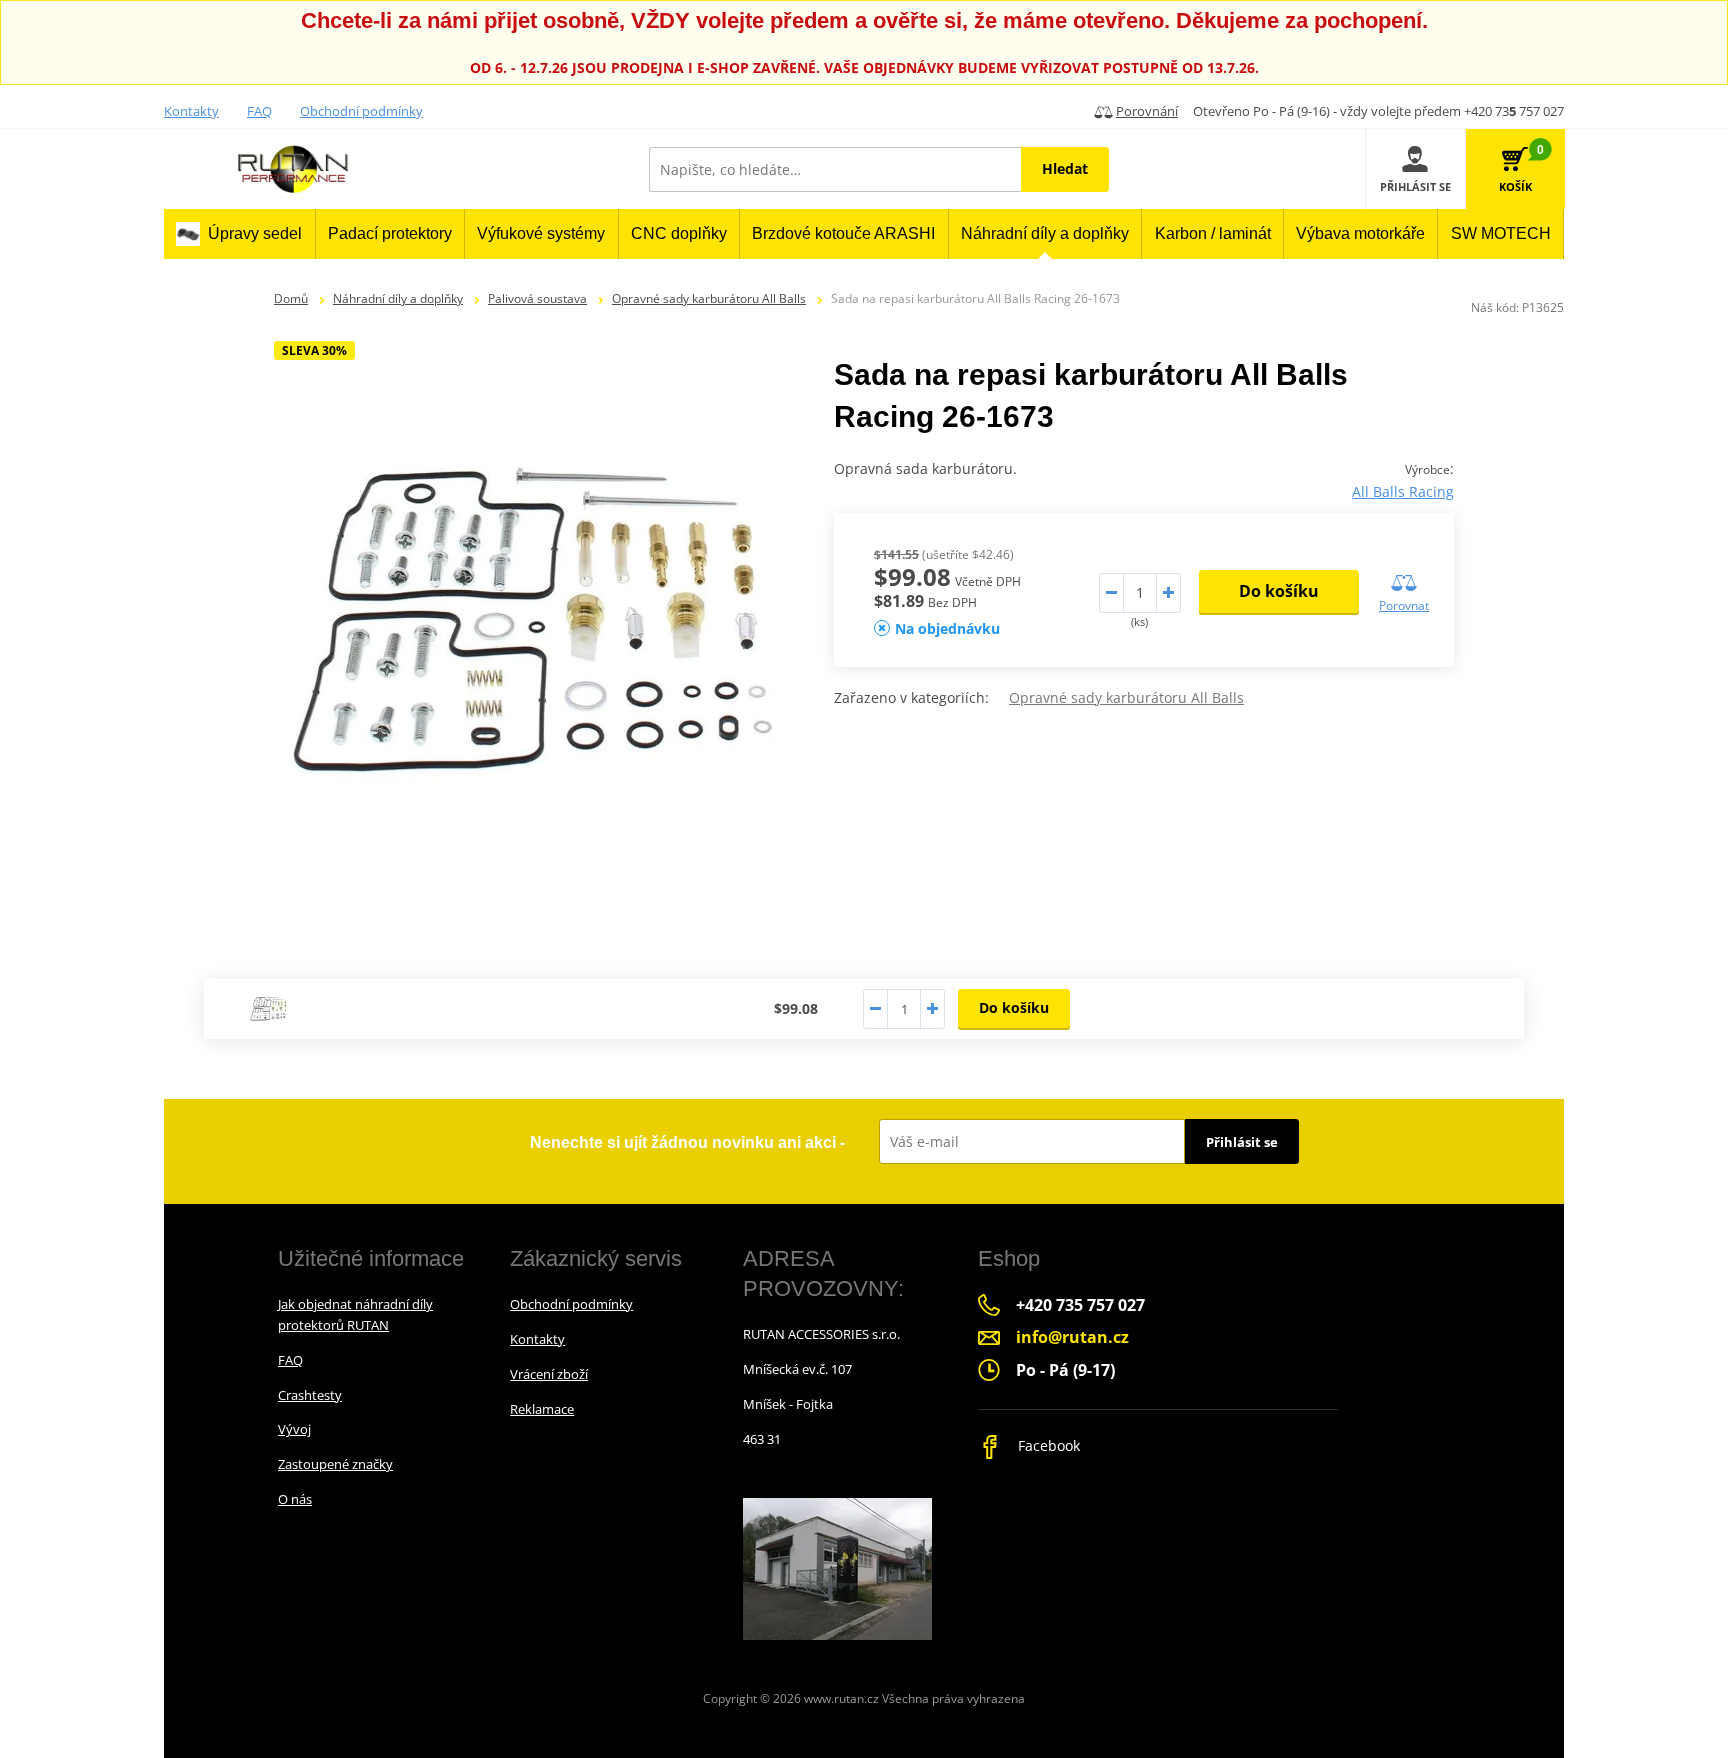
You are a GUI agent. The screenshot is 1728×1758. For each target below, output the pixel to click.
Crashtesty (310, 1395)
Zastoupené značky (335, 1464)
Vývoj (294, 1429)
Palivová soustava (537, 298)
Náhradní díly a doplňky (398, 298)
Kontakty (191, 111)
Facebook (1047, 1445)
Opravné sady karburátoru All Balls (709, 298)
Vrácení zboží (549, 1374)
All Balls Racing (1403, 491)
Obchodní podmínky (361, 111)
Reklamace (542, 1409)
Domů (291, 298)
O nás (295, 1499)
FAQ (259, 111)
